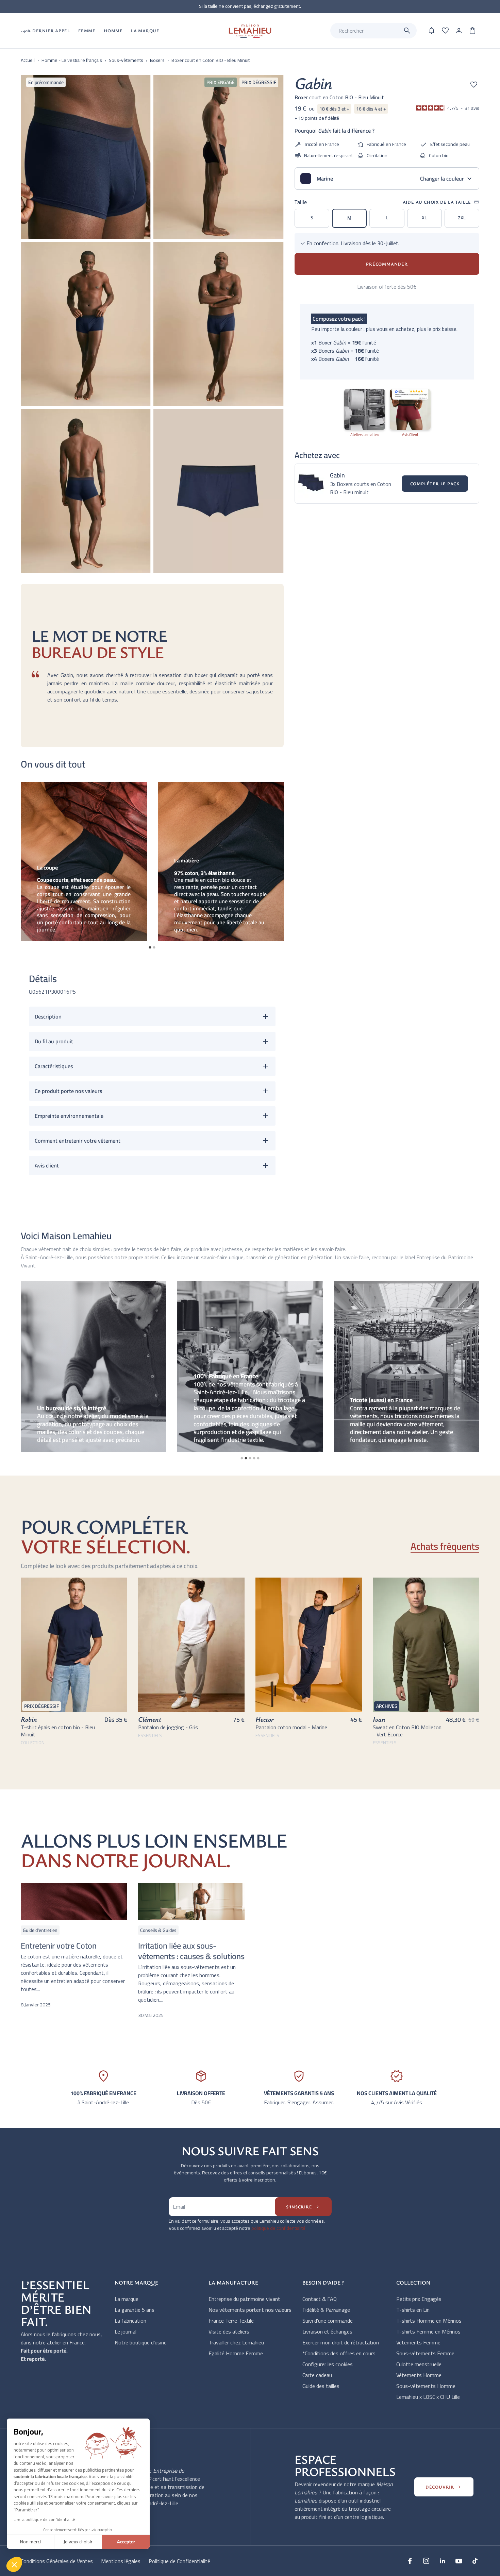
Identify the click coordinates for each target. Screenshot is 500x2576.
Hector (265, 1719)
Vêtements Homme (419, 2375)
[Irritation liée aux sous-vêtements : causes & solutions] (191, 1902)
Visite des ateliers (229, 2331)
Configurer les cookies (328, 2364)
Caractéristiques (54, 1066)
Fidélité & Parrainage (326, 2310)
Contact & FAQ (320, 2299)
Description (48, 1016)
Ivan (379, 1719)
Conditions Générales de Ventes (57, 2561)
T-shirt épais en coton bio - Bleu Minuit (58, 1731)
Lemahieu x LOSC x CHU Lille (428, 2397)
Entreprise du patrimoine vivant (244, 2299)
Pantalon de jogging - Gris (168, 1727)
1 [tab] (150, 947)
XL (424, 218)
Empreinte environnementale (69, 1116)
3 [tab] (250, 1458)
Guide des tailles (321, 2386)
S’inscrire (303, 2207)
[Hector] (309, 1645)
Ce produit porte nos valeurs (68, 1091)
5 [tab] (258, 1458)
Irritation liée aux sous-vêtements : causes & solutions (191, 1951)
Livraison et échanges (327, 2331)
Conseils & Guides (158, 1930)
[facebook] (410, 2561)
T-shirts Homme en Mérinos (429, 2321)
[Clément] (191, 1645)
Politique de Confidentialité (179, 2561)
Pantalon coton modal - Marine (291, 1727)
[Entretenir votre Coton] (74, 1902)
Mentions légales (121, 2561)
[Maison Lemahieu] (250, 31)
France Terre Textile (231, 2321)
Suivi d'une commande (328, 2321)
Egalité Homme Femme (236, 2353)
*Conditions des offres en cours (339, 2353)
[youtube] (459, 2561)
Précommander (387, 264)
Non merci (30, 2542)
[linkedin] (443, 2561)
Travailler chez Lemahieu (236, 2342)
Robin (29, 1719)
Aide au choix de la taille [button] (441, 202)
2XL (462, 218)
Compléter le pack (435, 484)
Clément (150, 1719)
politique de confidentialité (278, 2228)
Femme (87, 31)
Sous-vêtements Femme (425, 2353)
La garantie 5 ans (135, 2310)
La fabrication (130, 2321)
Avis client (47, 1165)
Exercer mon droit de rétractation (341, 2342)
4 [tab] (254, 1458)
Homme (113, 31)
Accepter (126, 2542)
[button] (14, 2564)
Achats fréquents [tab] (445, 1547)
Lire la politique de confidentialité (44, 2519)
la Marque (145, 31)
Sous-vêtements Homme (426, 2386)
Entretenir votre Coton (59, 1946)
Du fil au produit (54, 1041)
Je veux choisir (78, 2542)
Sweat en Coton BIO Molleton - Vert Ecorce (407, 1731)
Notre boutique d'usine (141, 2342)
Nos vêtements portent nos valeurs (250, 2310)
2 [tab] (154, 947)
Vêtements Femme (418, 2342)
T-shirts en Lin (413, 2310)
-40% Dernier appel (45, 31)
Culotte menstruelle (419, 2364)
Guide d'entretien (40, 1930)
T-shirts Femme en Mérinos (428, 2331)
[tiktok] (475, 2561)
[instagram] (426, 2561)
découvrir (444, 2487)
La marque (127, 2299)
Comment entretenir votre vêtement (78, 1141)
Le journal (126, 2331)
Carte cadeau (317, 2375)
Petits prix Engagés (419, 2299)
